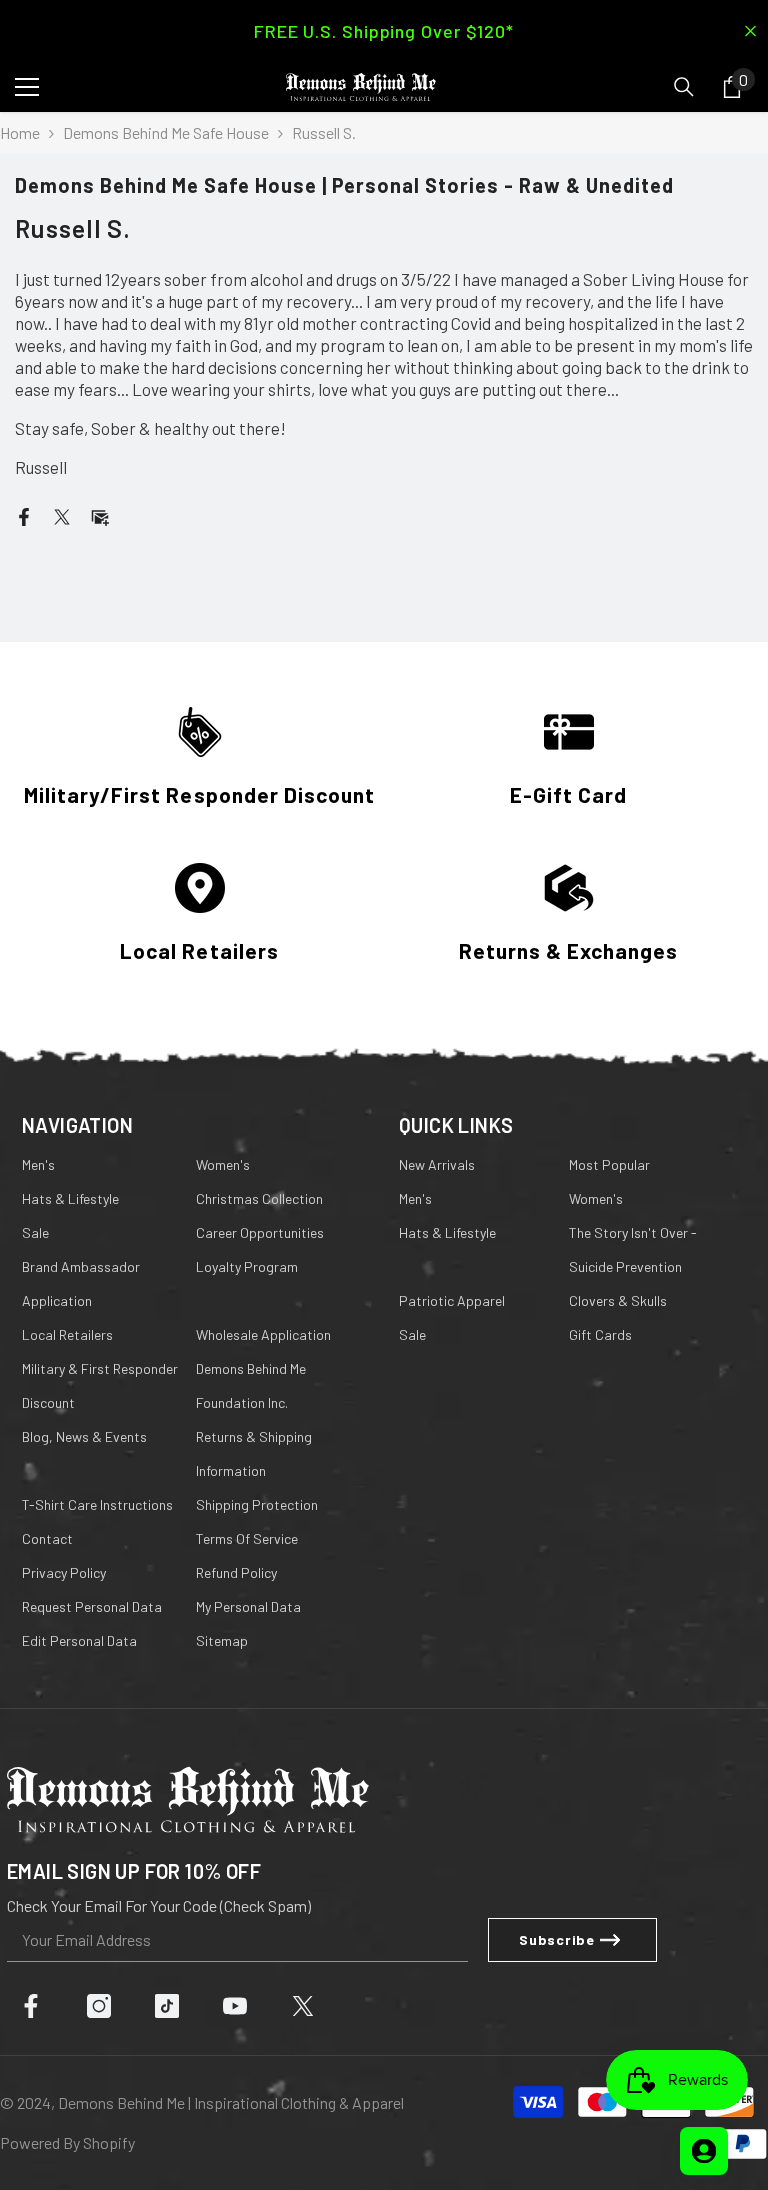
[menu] (27, 87)
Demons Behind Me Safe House (166, 132)
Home (20, 132)
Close (750, 31)
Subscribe (556, 1939)
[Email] (100, 514)
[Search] (684, 87)
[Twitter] (62, 514)
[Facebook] (24, 514)
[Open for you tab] (704, 2151)
